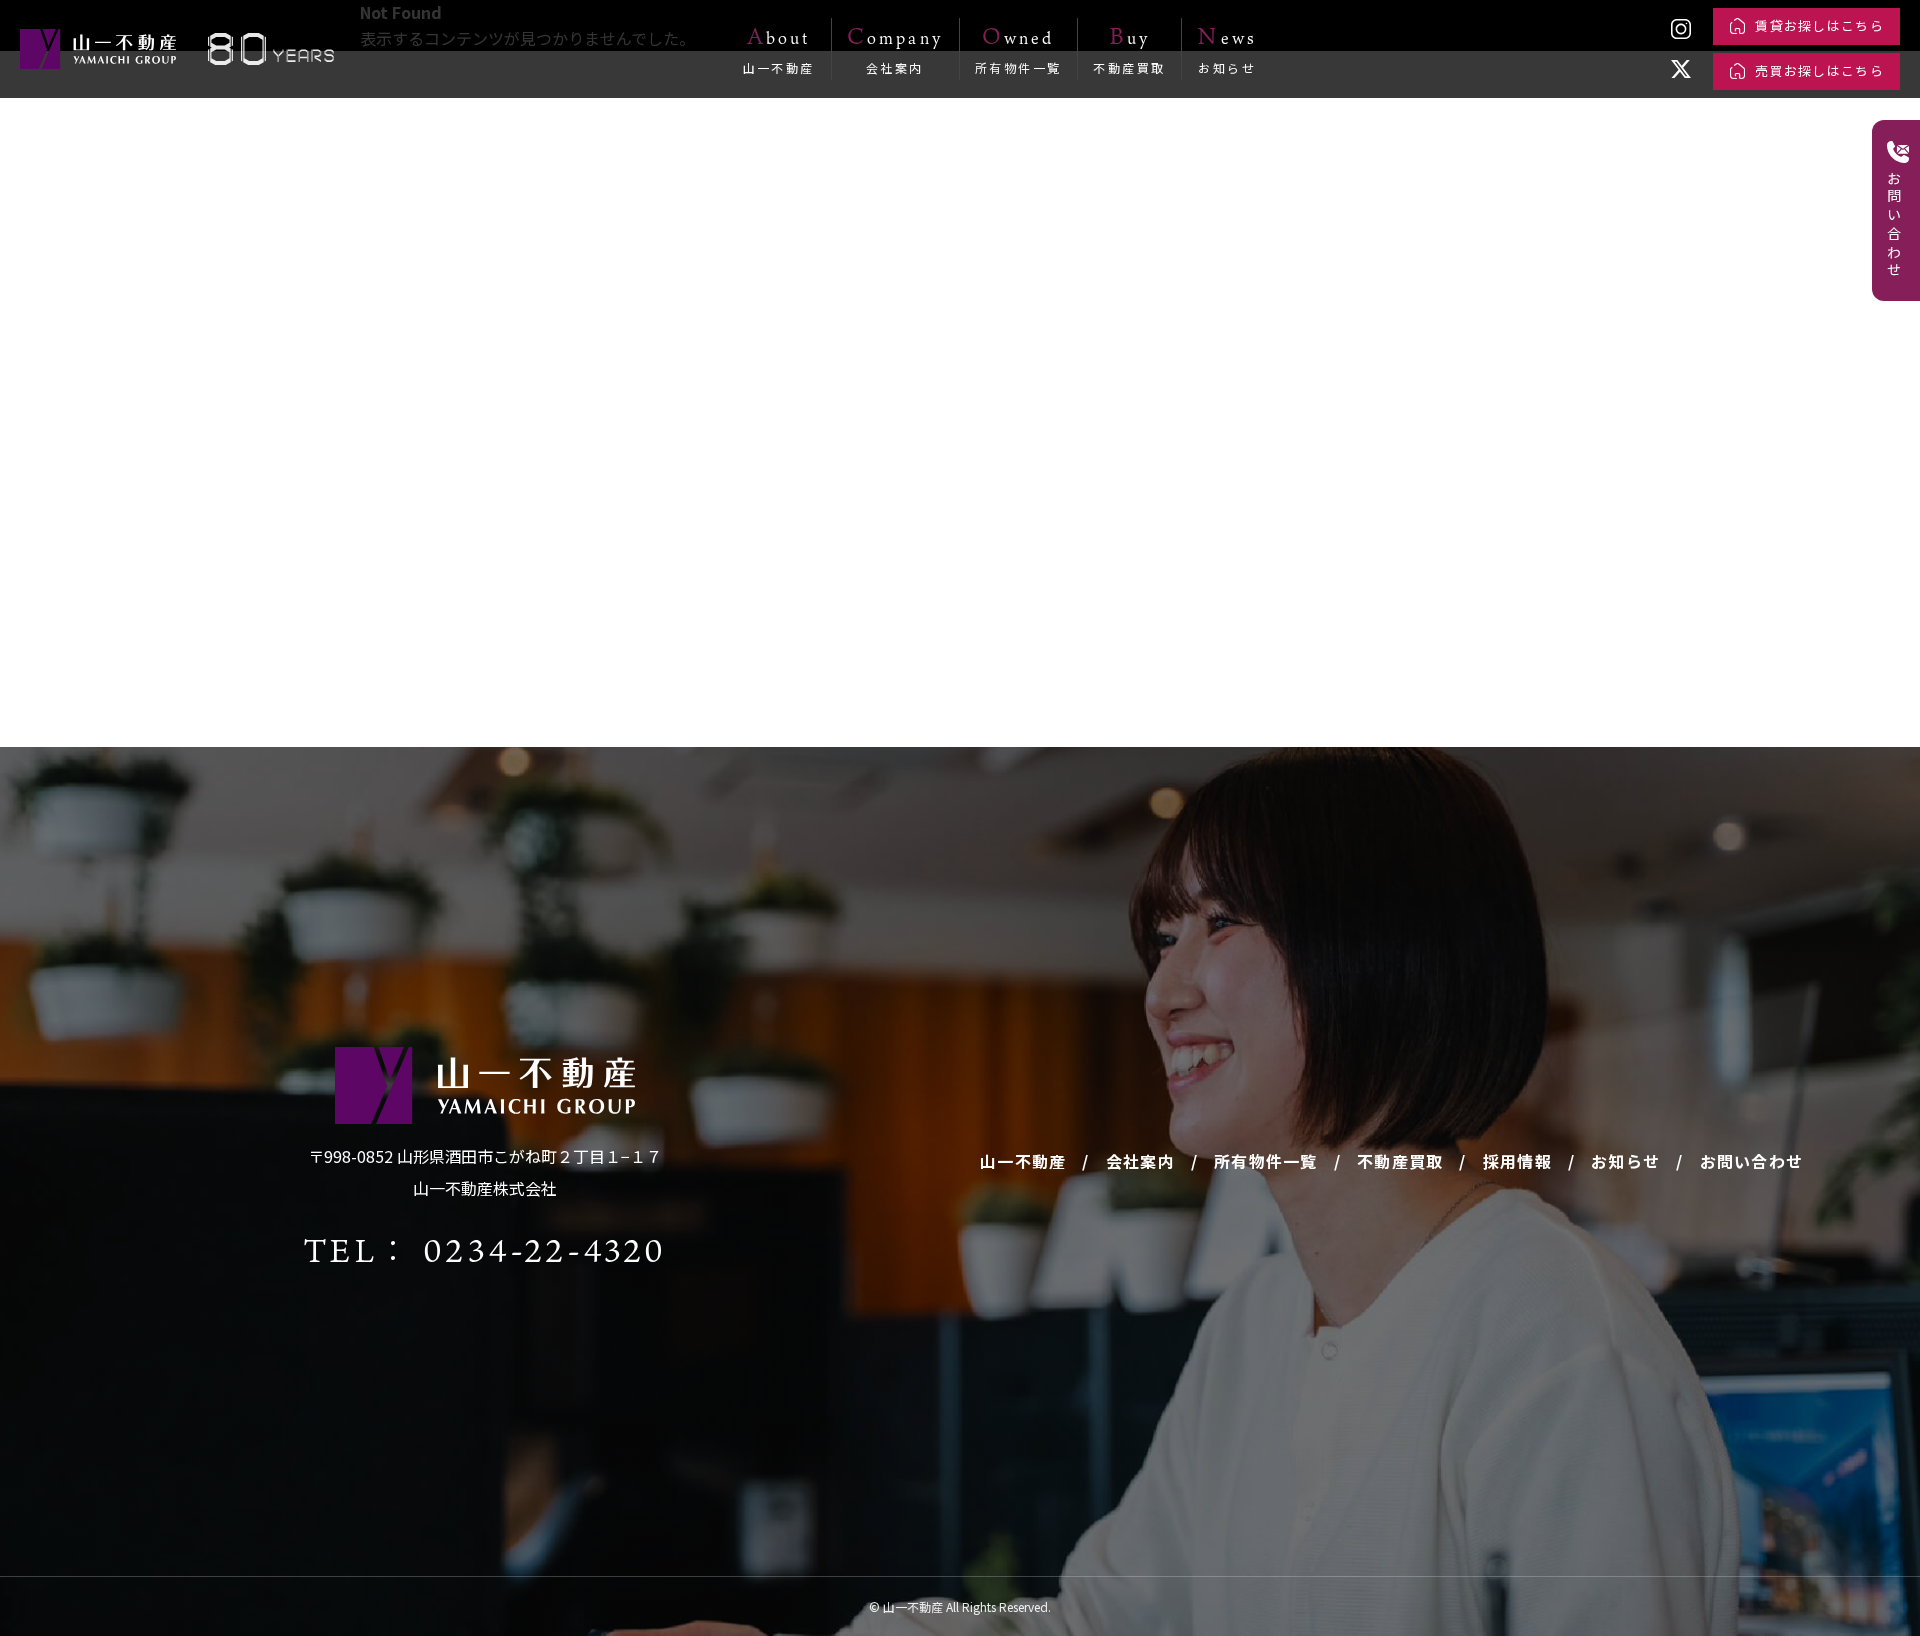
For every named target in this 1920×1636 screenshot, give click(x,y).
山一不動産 (1023, 1161)
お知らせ (1625, 1161)
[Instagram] (1681, 29)
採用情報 (1517, 1161)
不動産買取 (1400, 1161)
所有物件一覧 (1266, 1161)
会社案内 (1140, 1161)
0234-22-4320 (544, 1249)
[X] (1681, 69)
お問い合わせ (1752, 1161)
